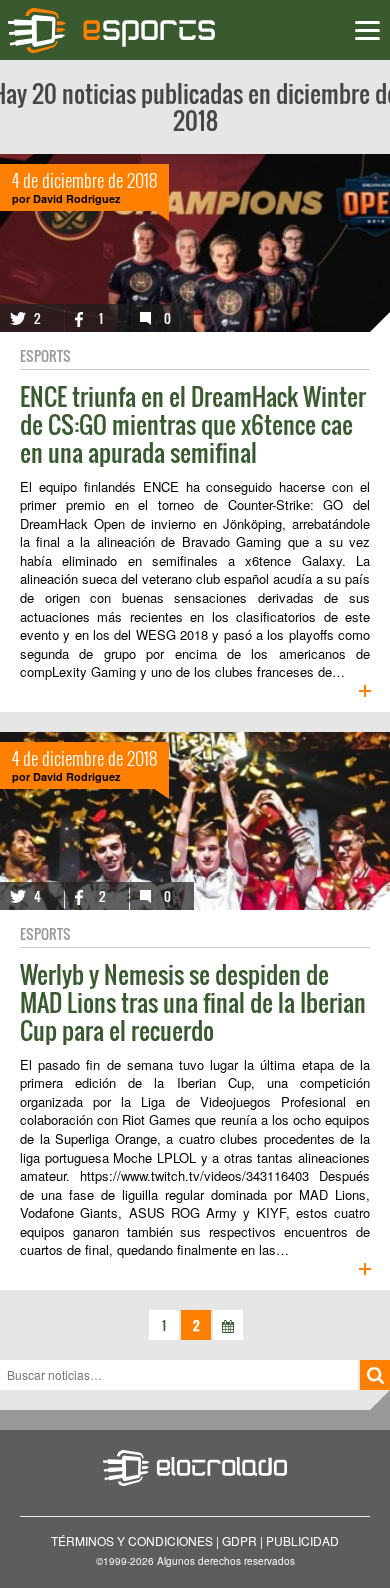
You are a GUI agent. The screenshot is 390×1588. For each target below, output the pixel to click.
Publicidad (302, 1540)
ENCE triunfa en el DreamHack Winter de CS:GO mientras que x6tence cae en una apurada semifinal (193, 424)
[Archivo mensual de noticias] (228, 1325)
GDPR (239, 1540)
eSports (45, 355)
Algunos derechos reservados (226, 1561)
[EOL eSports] (123, 30)
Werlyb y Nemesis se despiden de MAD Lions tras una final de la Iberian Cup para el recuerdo (193, 1002)
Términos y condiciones (132, 1540)
